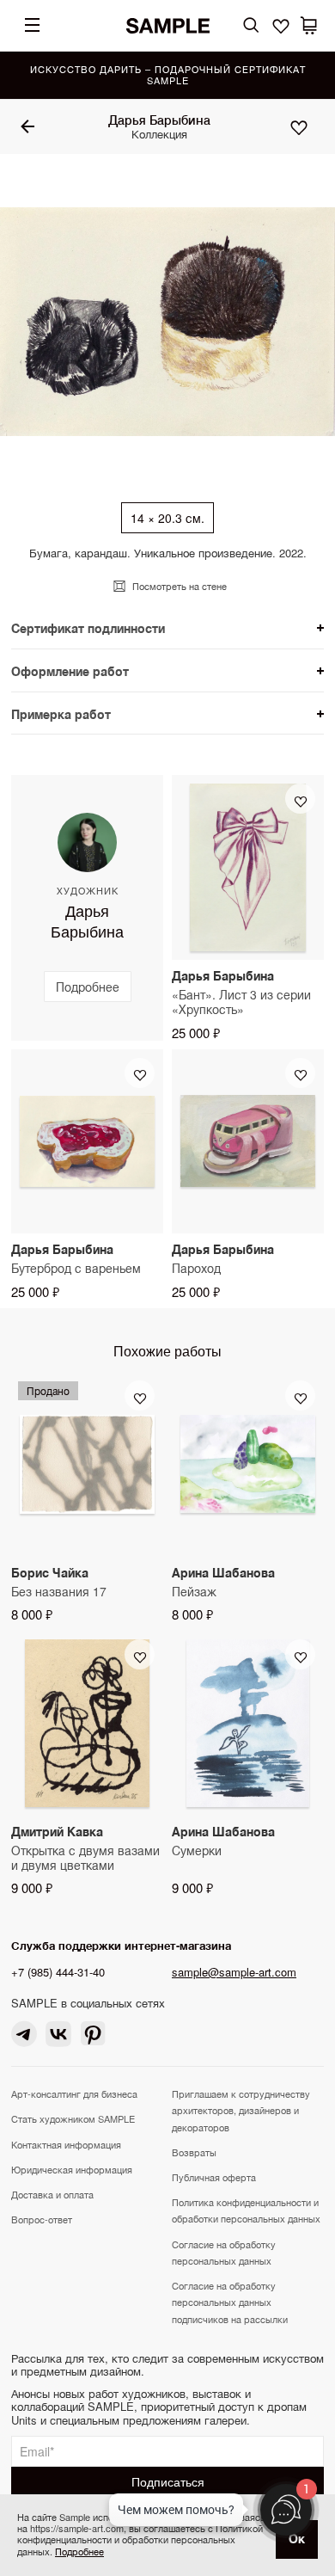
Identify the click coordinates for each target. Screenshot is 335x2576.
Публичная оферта (214, 2177)
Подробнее (79, 2551)
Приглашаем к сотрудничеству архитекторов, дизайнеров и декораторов (241, 2110)
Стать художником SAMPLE (73, 2118)
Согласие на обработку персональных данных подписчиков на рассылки (230, 2302)
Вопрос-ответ (42, 2219)
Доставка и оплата (52, 2194)
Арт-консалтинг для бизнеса (74, 2093)
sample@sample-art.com (234, 1972)
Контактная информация (66, 2144)
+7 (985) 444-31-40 (58, 1972)
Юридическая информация (72, 2169)
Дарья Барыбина (159, 120)
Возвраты (194, 2152)
